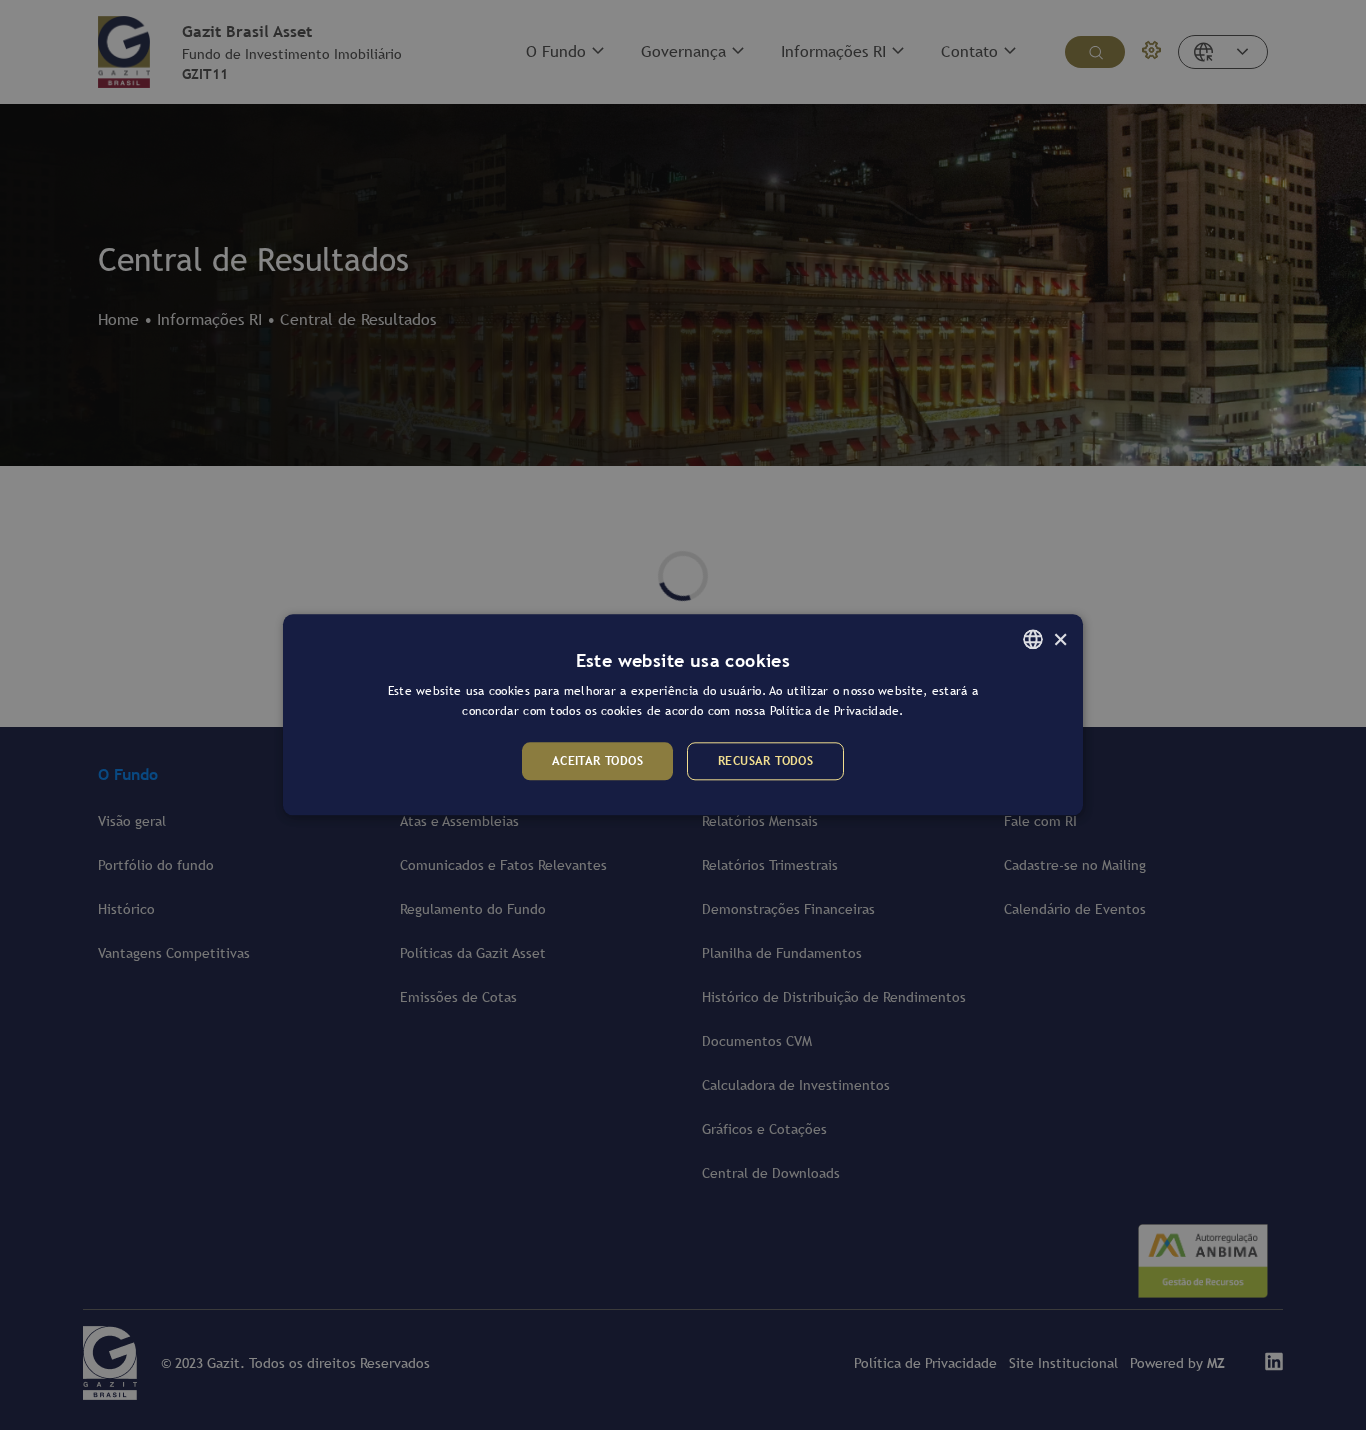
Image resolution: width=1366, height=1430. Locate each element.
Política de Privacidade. (837, 712)
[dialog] (683, 715)
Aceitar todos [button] (597, 761)
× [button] (1060, 638)
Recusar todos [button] (765, 761)
